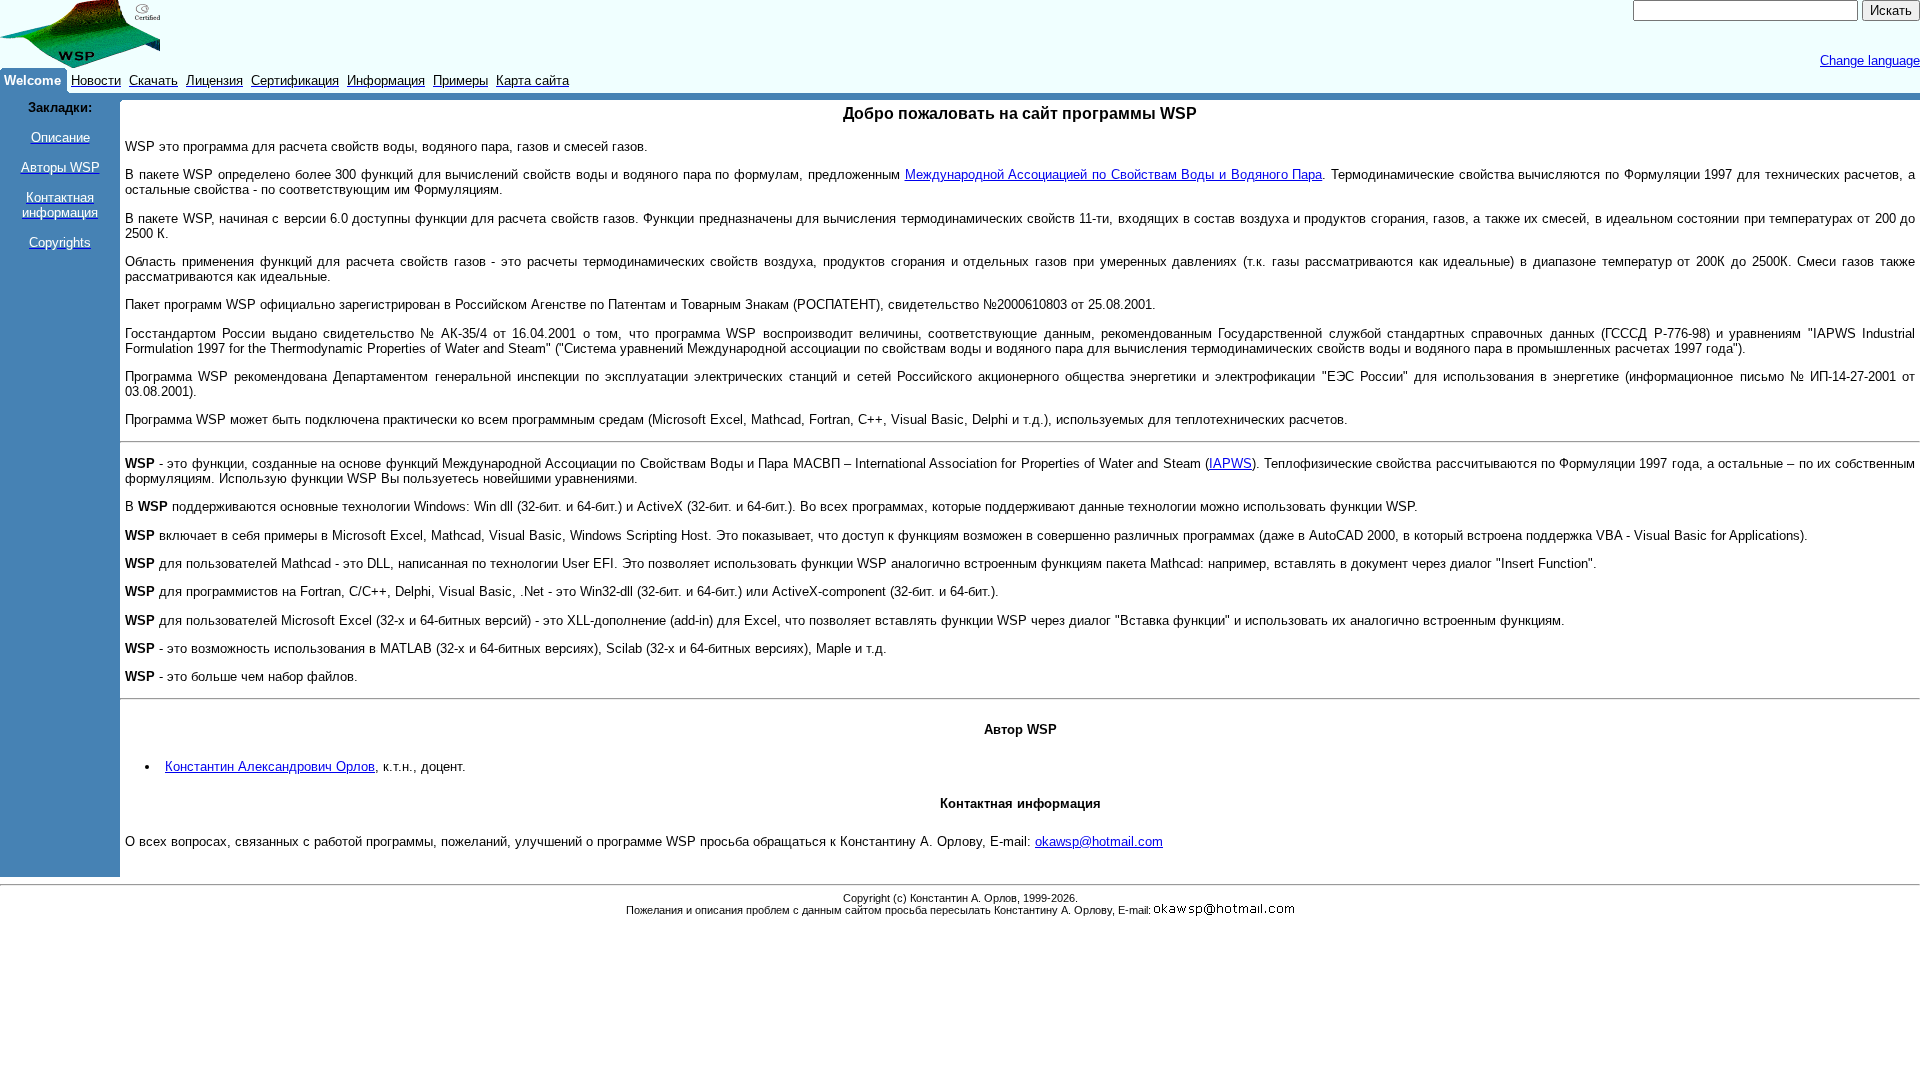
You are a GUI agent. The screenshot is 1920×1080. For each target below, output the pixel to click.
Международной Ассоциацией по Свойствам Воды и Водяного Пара (1114, 174)
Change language (1870, 60)
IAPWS (1230, 463)
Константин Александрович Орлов (270, 766)
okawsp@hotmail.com (1099, 841)
